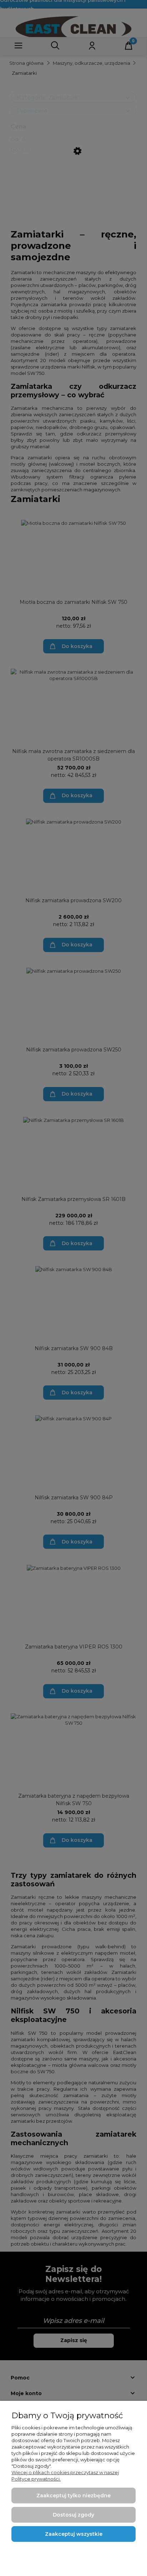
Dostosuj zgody (73, 2515)
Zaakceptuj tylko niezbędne (73, 2496)
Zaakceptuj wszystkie (74, 2534)
